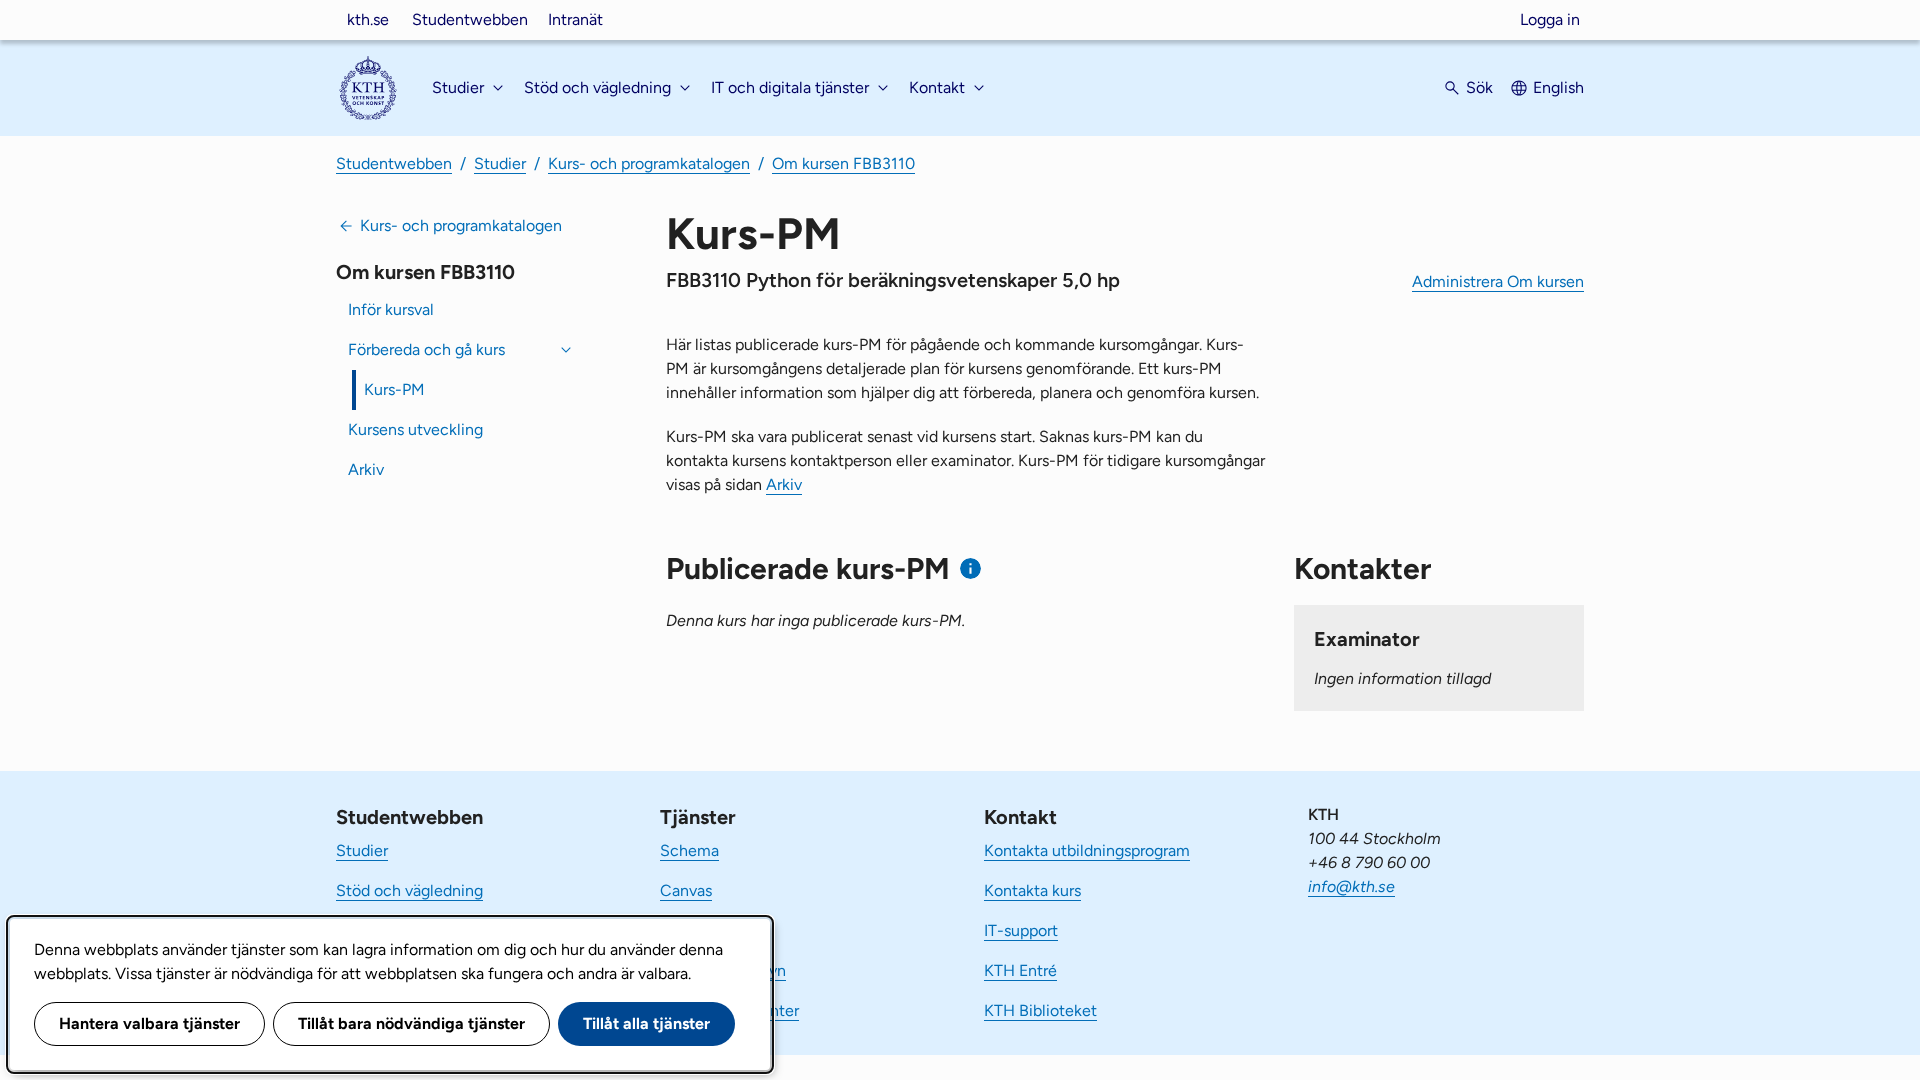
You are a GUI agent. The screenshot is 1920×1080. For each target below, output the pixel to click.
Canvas (686, 890)
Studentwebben (470, 19)
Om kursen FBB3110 (843, 163)
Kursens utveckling (415, 429)
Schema (689, 850)
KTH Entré (1020, 970)
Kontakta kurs (1032, 890)
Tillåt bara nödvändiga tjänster (411, 1023)
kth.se (368, 19)
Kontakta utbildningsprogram (1087, 850)
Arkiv (366, 469)
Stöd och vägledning (409, 890)
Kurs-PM (394, 389)
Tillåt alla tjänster (646, 1023)
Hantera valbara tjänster (149, 1023)
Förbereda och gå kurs (426, 349)
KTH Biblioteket (1040, 1010)
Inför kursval (391, 309)
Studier (500, 163)
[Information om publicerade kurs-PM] (970, 568)
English (1558, 87)
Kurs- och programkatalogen (649, 163)
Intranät (575, 19)
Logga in (1550, 19)
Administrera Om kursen (1498, 281)
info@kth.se (1351, 886)
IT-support (1021, 930)
